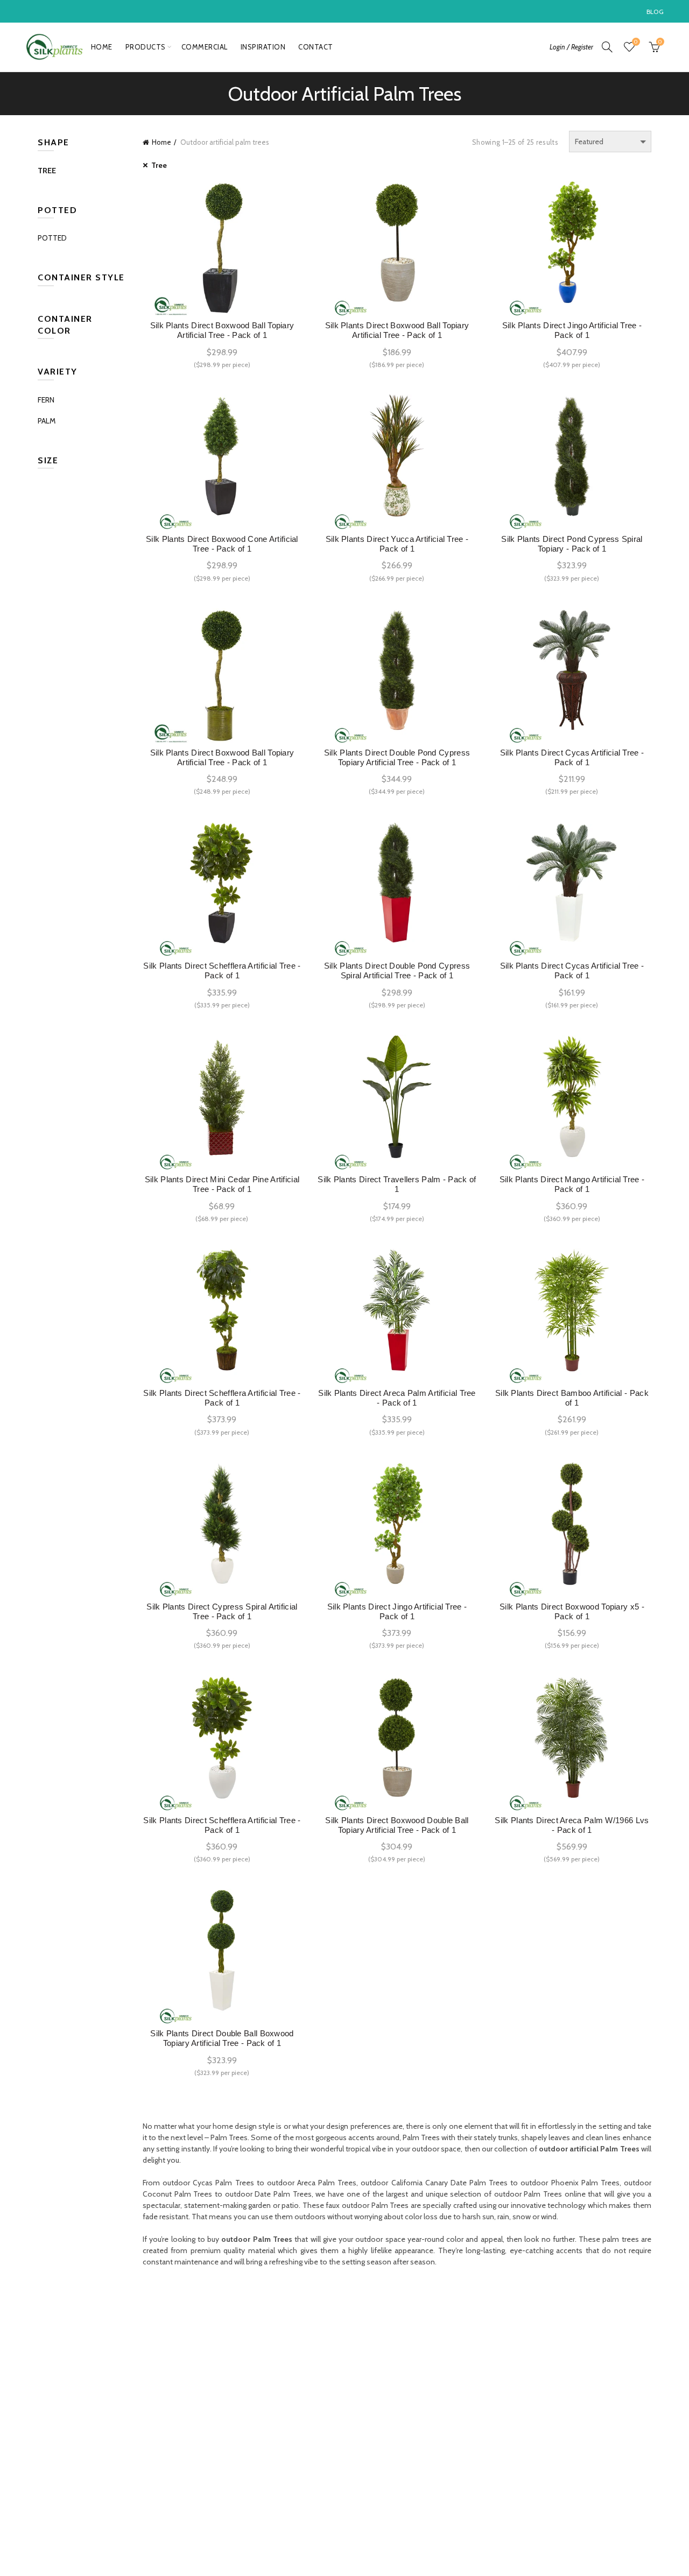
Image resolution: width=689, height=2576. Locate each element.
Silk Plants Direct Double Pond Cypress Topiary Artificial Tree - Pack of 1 (397, 757)
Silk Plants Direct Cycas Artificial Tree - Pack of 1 (572, 757)
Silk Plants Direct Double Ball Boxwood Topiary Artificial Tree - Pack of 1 (222, 2038)
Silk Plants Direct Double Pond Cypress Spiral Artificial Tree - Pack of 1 (397, 971)
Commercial (205, 47)
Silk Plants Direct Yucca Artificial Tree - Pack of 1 (397, 544)
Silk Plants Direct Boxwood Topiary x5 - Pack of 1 (572, 1611)
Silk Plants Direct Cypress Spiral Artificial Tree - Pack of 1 (222, 1611)
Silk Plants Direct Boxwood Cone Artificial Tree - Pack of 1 (222, 544)
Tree (159, 165)
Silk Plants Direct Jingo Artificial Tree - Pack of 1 (572, 330)
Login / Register (571, 47)
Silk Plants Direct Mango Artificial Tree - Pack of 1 (572, 1184)
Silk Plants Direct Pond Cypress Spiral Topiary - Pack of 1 (572, 544)
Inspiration (263, 47)
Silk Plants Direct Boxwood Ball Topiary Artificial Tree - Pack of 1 (222, 330)
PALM (47, 421)
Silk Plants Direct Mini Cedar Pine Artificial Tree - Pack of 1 (222, 1184)
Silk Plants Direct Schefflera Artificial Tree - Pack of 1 (222, 971)
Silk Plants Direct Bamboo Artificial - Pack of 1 (572, 1398)
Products (146, 47)
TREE (47, 171)
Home (102, 47)
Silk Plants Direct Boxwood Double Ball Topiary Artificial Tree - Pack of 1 (397, 1825)
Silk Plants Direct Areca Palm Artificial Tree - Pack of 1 (397, 1398)
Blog (655, 12)
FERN (46, 400)
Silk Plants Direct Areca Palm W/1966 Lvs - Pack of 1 (572, 1825)
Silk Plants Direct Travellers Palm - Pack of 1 (397, 1184)
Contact (316, 47)
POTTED (52, 238)
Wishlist (636, 42)
